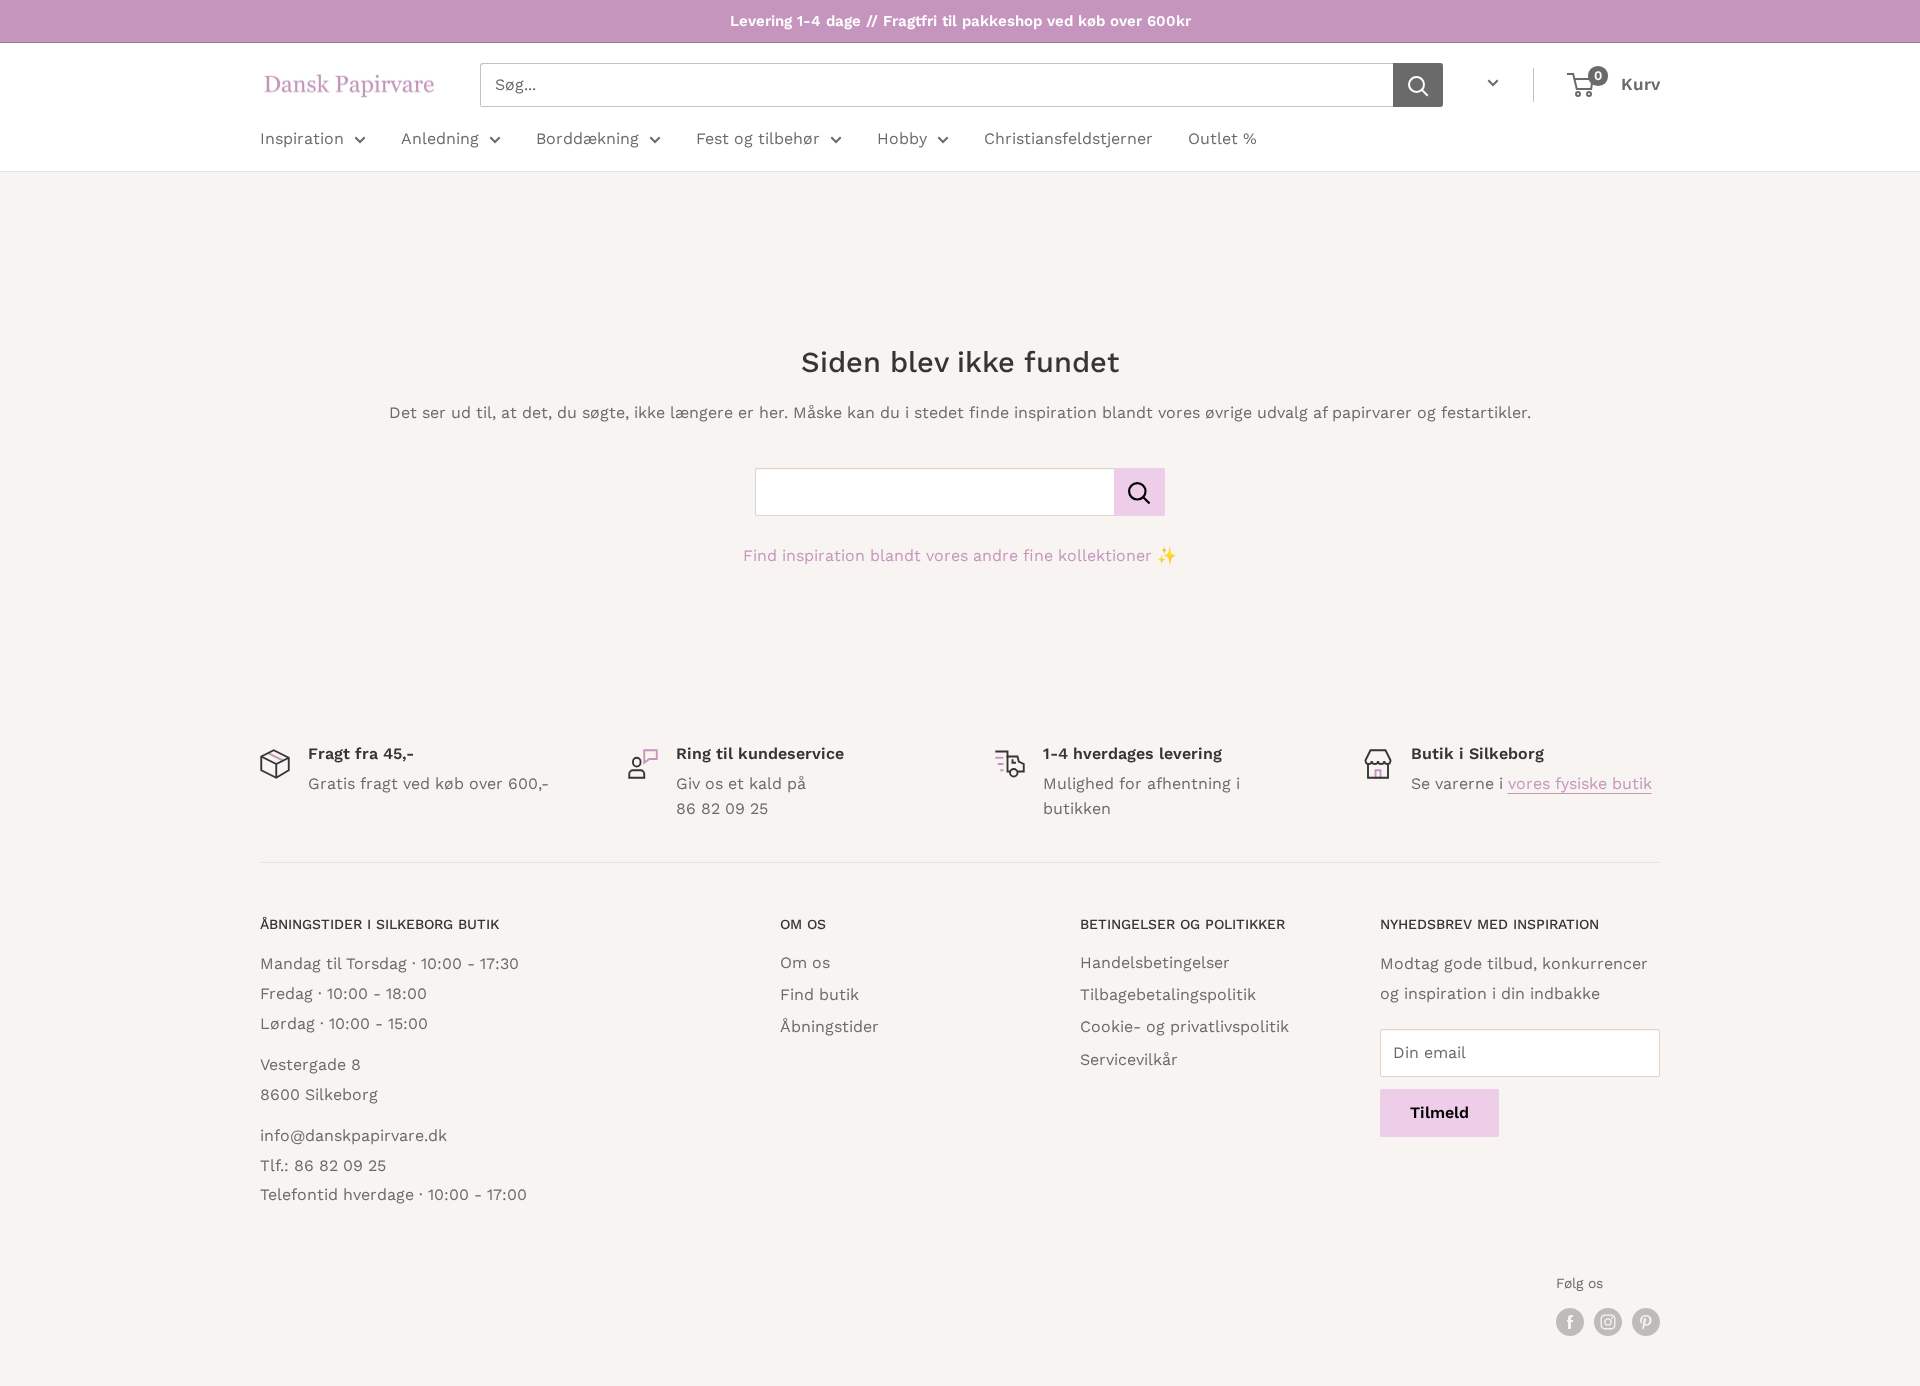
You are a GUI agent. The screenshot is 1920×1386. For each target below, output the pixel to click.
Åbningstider (829, 1026)
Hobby (902, 138)
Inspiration (302, 138)
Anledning (440, 138)
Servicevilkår (1129, 1059)
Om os (805, 962)
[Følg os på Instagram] (1608, 1322)
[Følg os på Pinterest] (1646, 1322)
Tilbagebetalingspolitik (1168, 994)
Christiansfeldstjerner (1068, 138)
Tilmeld (1439, 1112)
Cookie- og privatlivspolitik (1184, 1026)
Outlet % (1222, 138)
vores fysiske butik (1580, 783)
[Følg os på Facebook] (1570, 1322)
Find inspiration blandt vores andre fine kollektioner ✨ (960, 555)
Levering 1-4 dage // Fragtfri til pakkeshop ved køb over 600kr (960, 21)
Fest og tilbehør (758, 138)
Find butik (819, 994)
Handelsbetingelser (1155, 962)
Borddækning (587, 138)
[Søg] (1418, 85)
